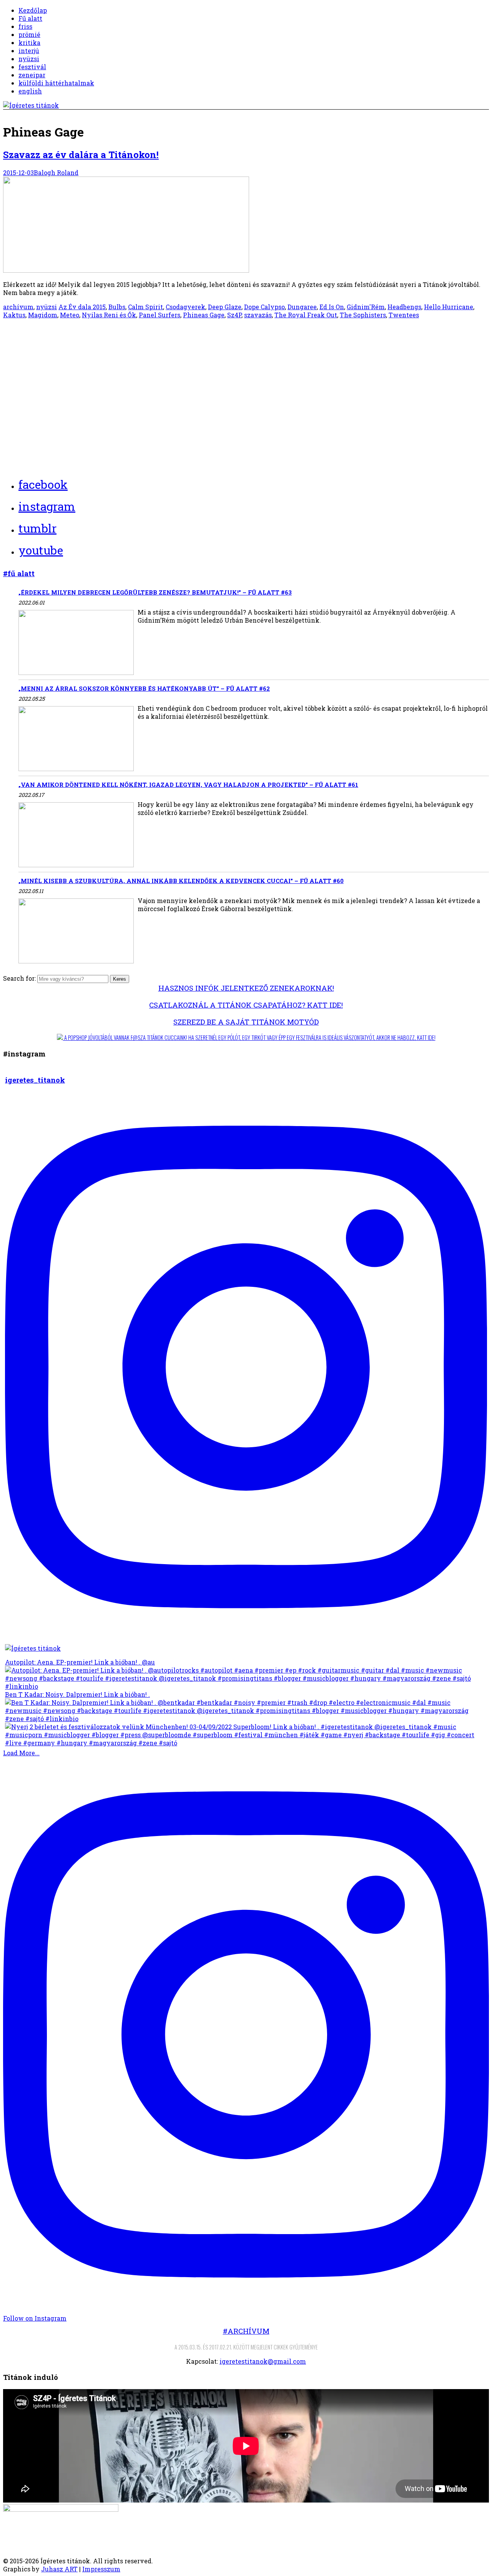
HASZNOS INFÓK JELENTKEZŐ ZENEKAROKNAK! (246, 988)
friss (25, 26)
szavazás (258, 315)
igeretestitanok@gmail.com (263, 2361)
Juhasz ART (59, 2569)
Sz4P (234, 315)
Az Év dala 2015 (82, 307)
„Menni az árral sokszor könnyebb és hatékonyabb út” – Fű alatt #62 (144, 688)
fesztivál (32, 67)
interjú (29, 51)
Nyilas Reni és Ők (109, 315)
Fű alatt (30, 18)
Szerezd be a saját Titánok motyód (246, 1022)
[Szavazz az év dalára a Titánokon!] (126, 270)
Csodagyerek (185, 307)
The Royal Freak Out (306, 315)
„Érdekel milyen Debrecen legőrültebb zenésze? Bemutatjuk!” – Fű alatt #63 (155, 592)
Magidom (43, 315)
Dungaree (302, 307)
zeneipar (32, 75)
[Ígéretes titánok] (31, 105)
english (30, 91)
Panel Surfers (160, 315)
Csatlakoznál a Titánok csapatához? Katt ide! (246, 1005)
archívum (18, 307)
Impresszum (101, 2569)
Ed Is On (332, 307)
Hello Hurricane (449, 307)
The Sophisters (363, 315)
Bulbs (117, 307)
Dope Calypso (264, 307)
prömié (29, 34)
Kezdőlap (33, 10)
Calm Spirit (145, 307)
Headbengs (404, 307)
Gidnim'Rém (366, 307)
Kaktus (14, 315)
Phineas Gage (204, 315)
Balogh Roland (56, 172)
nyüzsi (29, 59)
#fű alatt (19, 573)
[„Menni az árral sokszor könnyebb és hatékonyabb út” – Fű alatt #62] (76, 739)
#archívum (246, 2331)
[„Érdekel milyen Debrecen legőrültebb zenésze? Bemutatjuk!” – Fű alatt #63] (76, 643)
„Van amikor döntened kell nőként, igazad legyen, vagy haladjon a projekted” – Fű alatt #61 (188, 785)
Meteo (70, 315)
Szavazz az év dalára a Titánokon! (81, 155)
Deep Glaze (225, 307)
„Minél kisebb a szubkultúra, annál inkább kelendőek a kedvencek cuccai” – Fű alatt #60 (181, 881)
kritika (29, 42)
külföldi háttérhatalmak (56, 83)
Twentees (404, 315)
